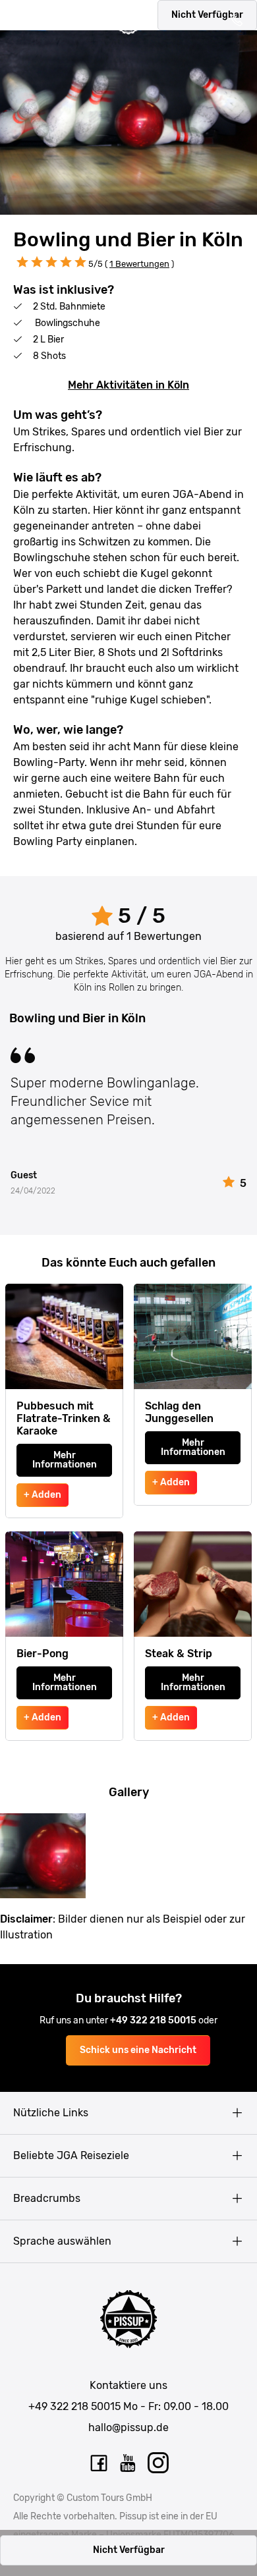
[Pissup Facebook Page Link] (99, 2463)
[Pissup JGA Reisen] (128, 22)
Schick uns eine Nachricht (138, 2050)
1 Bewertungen (139, 264)
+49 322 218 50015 (154, 2020)
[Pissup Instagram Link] (158, 2463)
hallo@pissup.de (128, 2427)
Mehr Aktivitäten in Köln (128, 385)
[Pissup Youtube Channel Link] (128, 2463)
